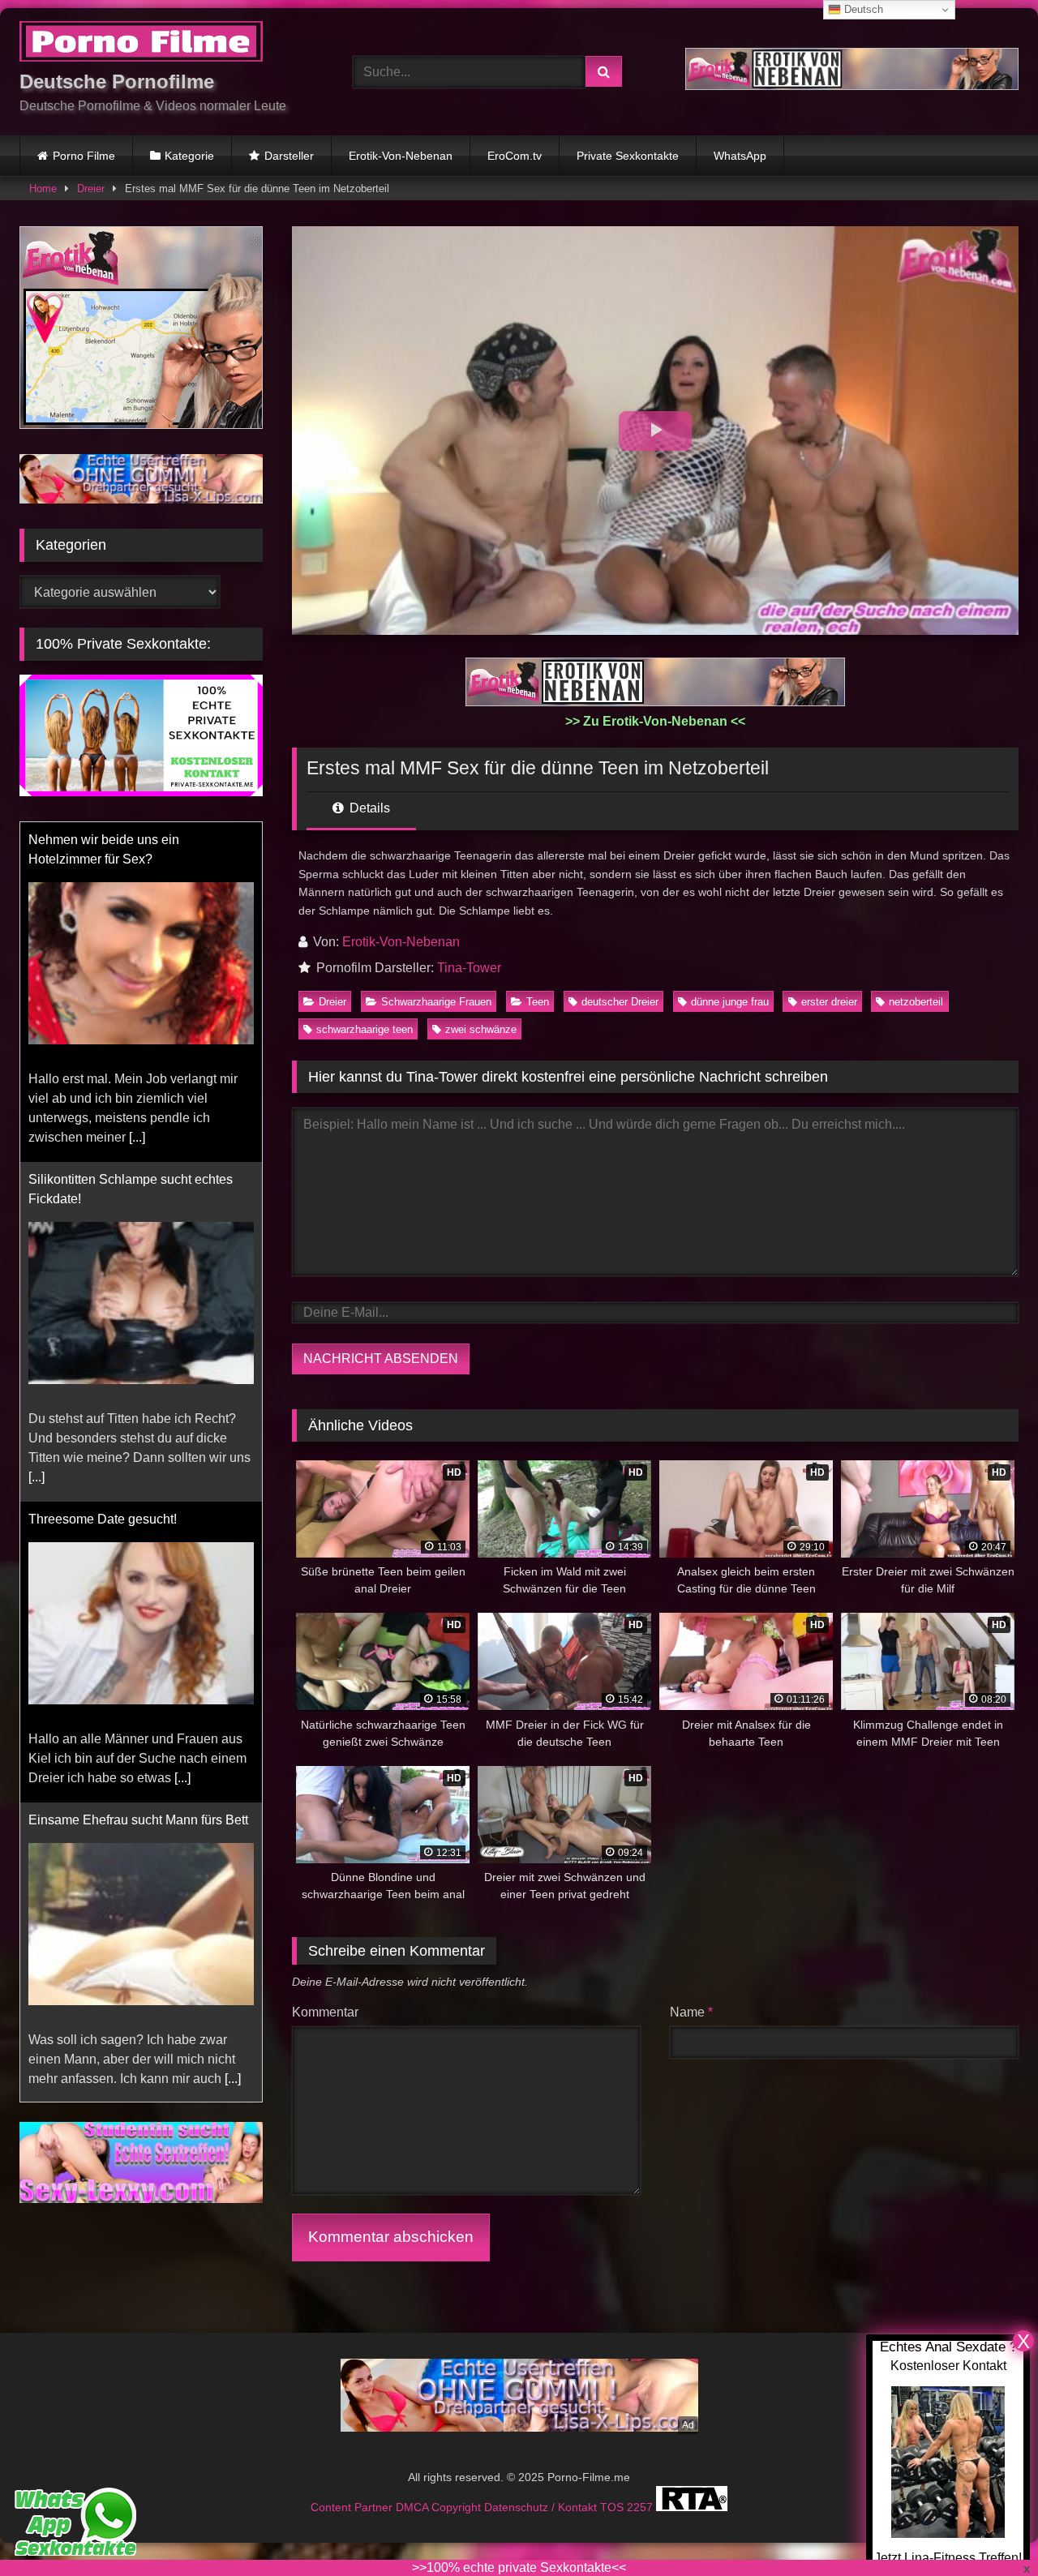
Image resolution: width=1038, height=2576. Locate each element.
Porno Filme (84, 156)
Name (691, 2012)
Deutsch (862, 9)
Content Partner (353, 2507)
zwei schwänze (481, 1029)
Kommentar (325, 2012)
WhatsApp (740, 156)
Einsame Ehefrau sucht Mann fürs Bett (138, 1820)
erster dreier (829, 1002)
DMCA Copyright (440, 2507)
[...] (137, 1137)
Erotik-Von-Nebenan (401, 156)
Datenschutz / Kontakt (542, 2507)
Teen (538, 1002)
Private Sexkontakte (628, 156)
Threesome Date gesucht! (103, 1519)
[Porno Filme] (141, 44)
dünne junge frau (730, 1002)
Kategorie (189, 156)
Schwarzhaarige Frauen (436, 1002)
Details (368, 808)
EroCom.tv (515, 156)
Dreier (91, 189)
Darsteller (289, 156)
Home (43, 189)
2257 (641, 2507)
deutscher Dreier (620, 1002)
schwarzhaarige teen (365, 1029)
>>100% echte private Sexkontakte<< (519, 2567)
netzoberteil (916, 1002)
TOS (613, 2507)
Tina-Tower (469, 968)
